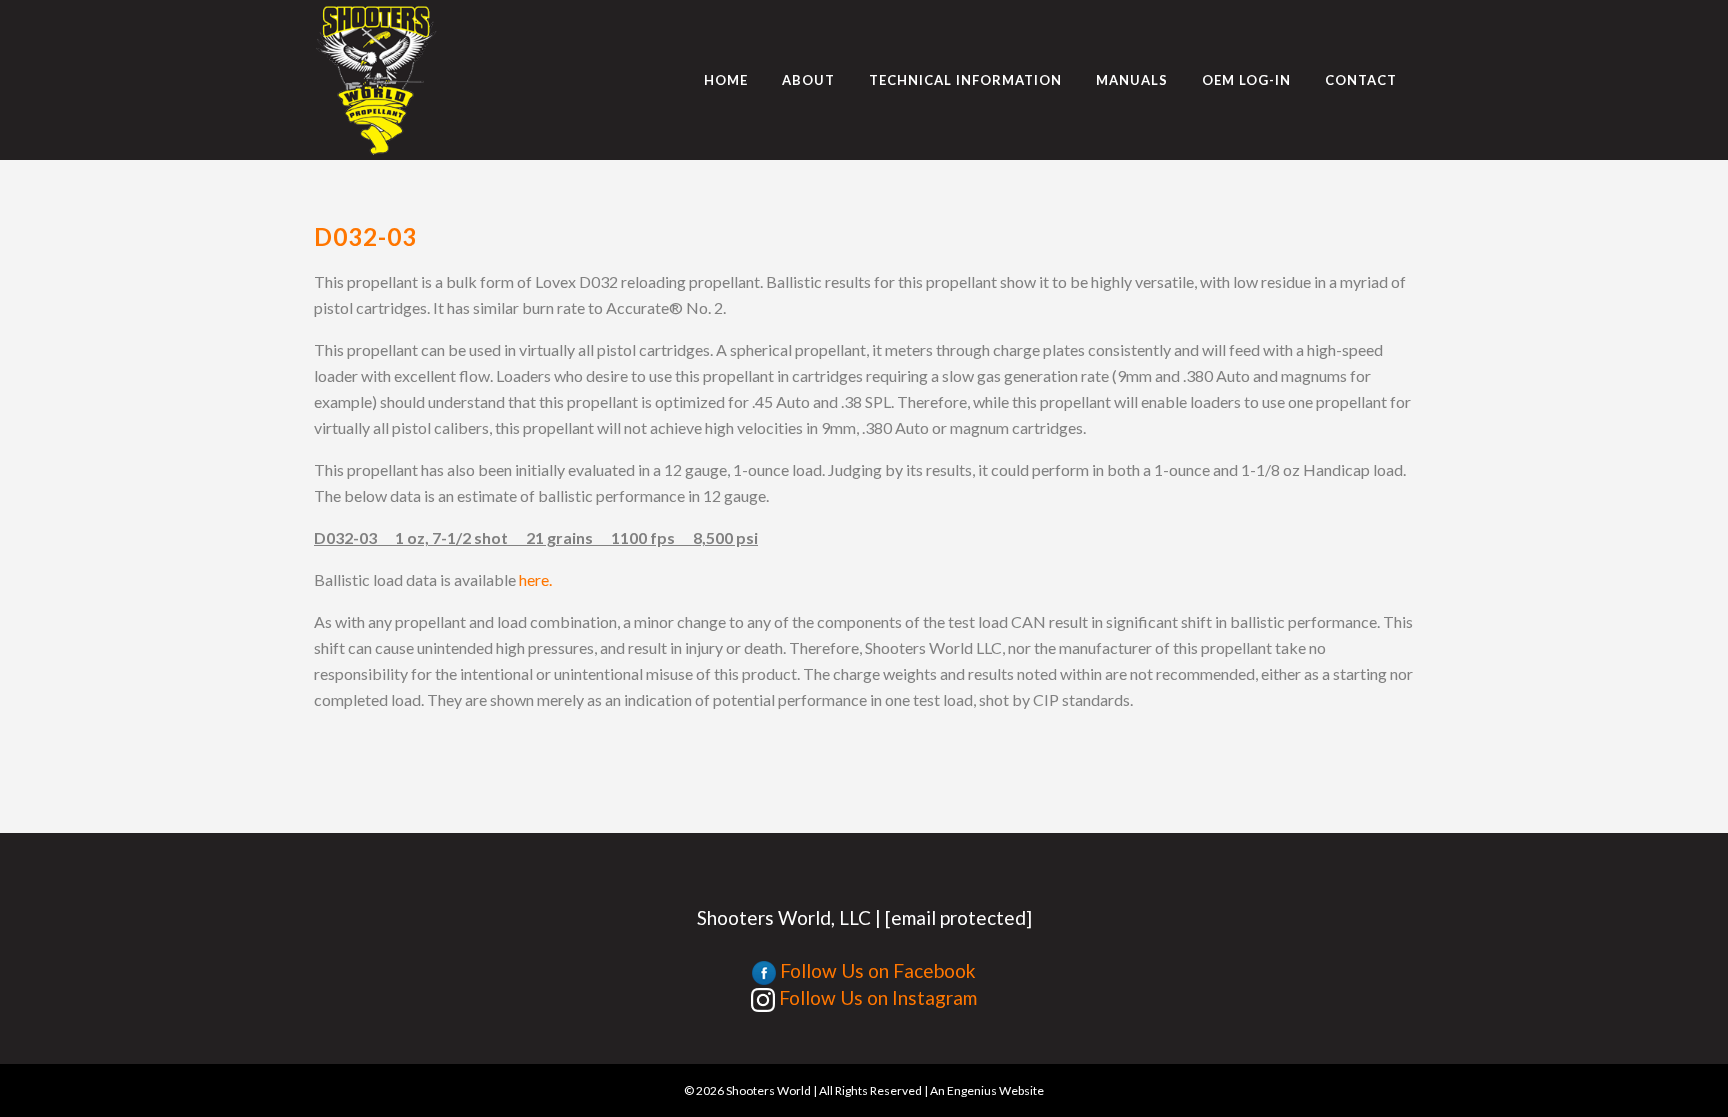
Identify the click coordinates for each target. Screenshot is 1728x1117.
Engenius (972, 1090)
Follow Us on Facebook (876, 970)
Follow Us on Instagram (876, 997)
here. (535, 579)
